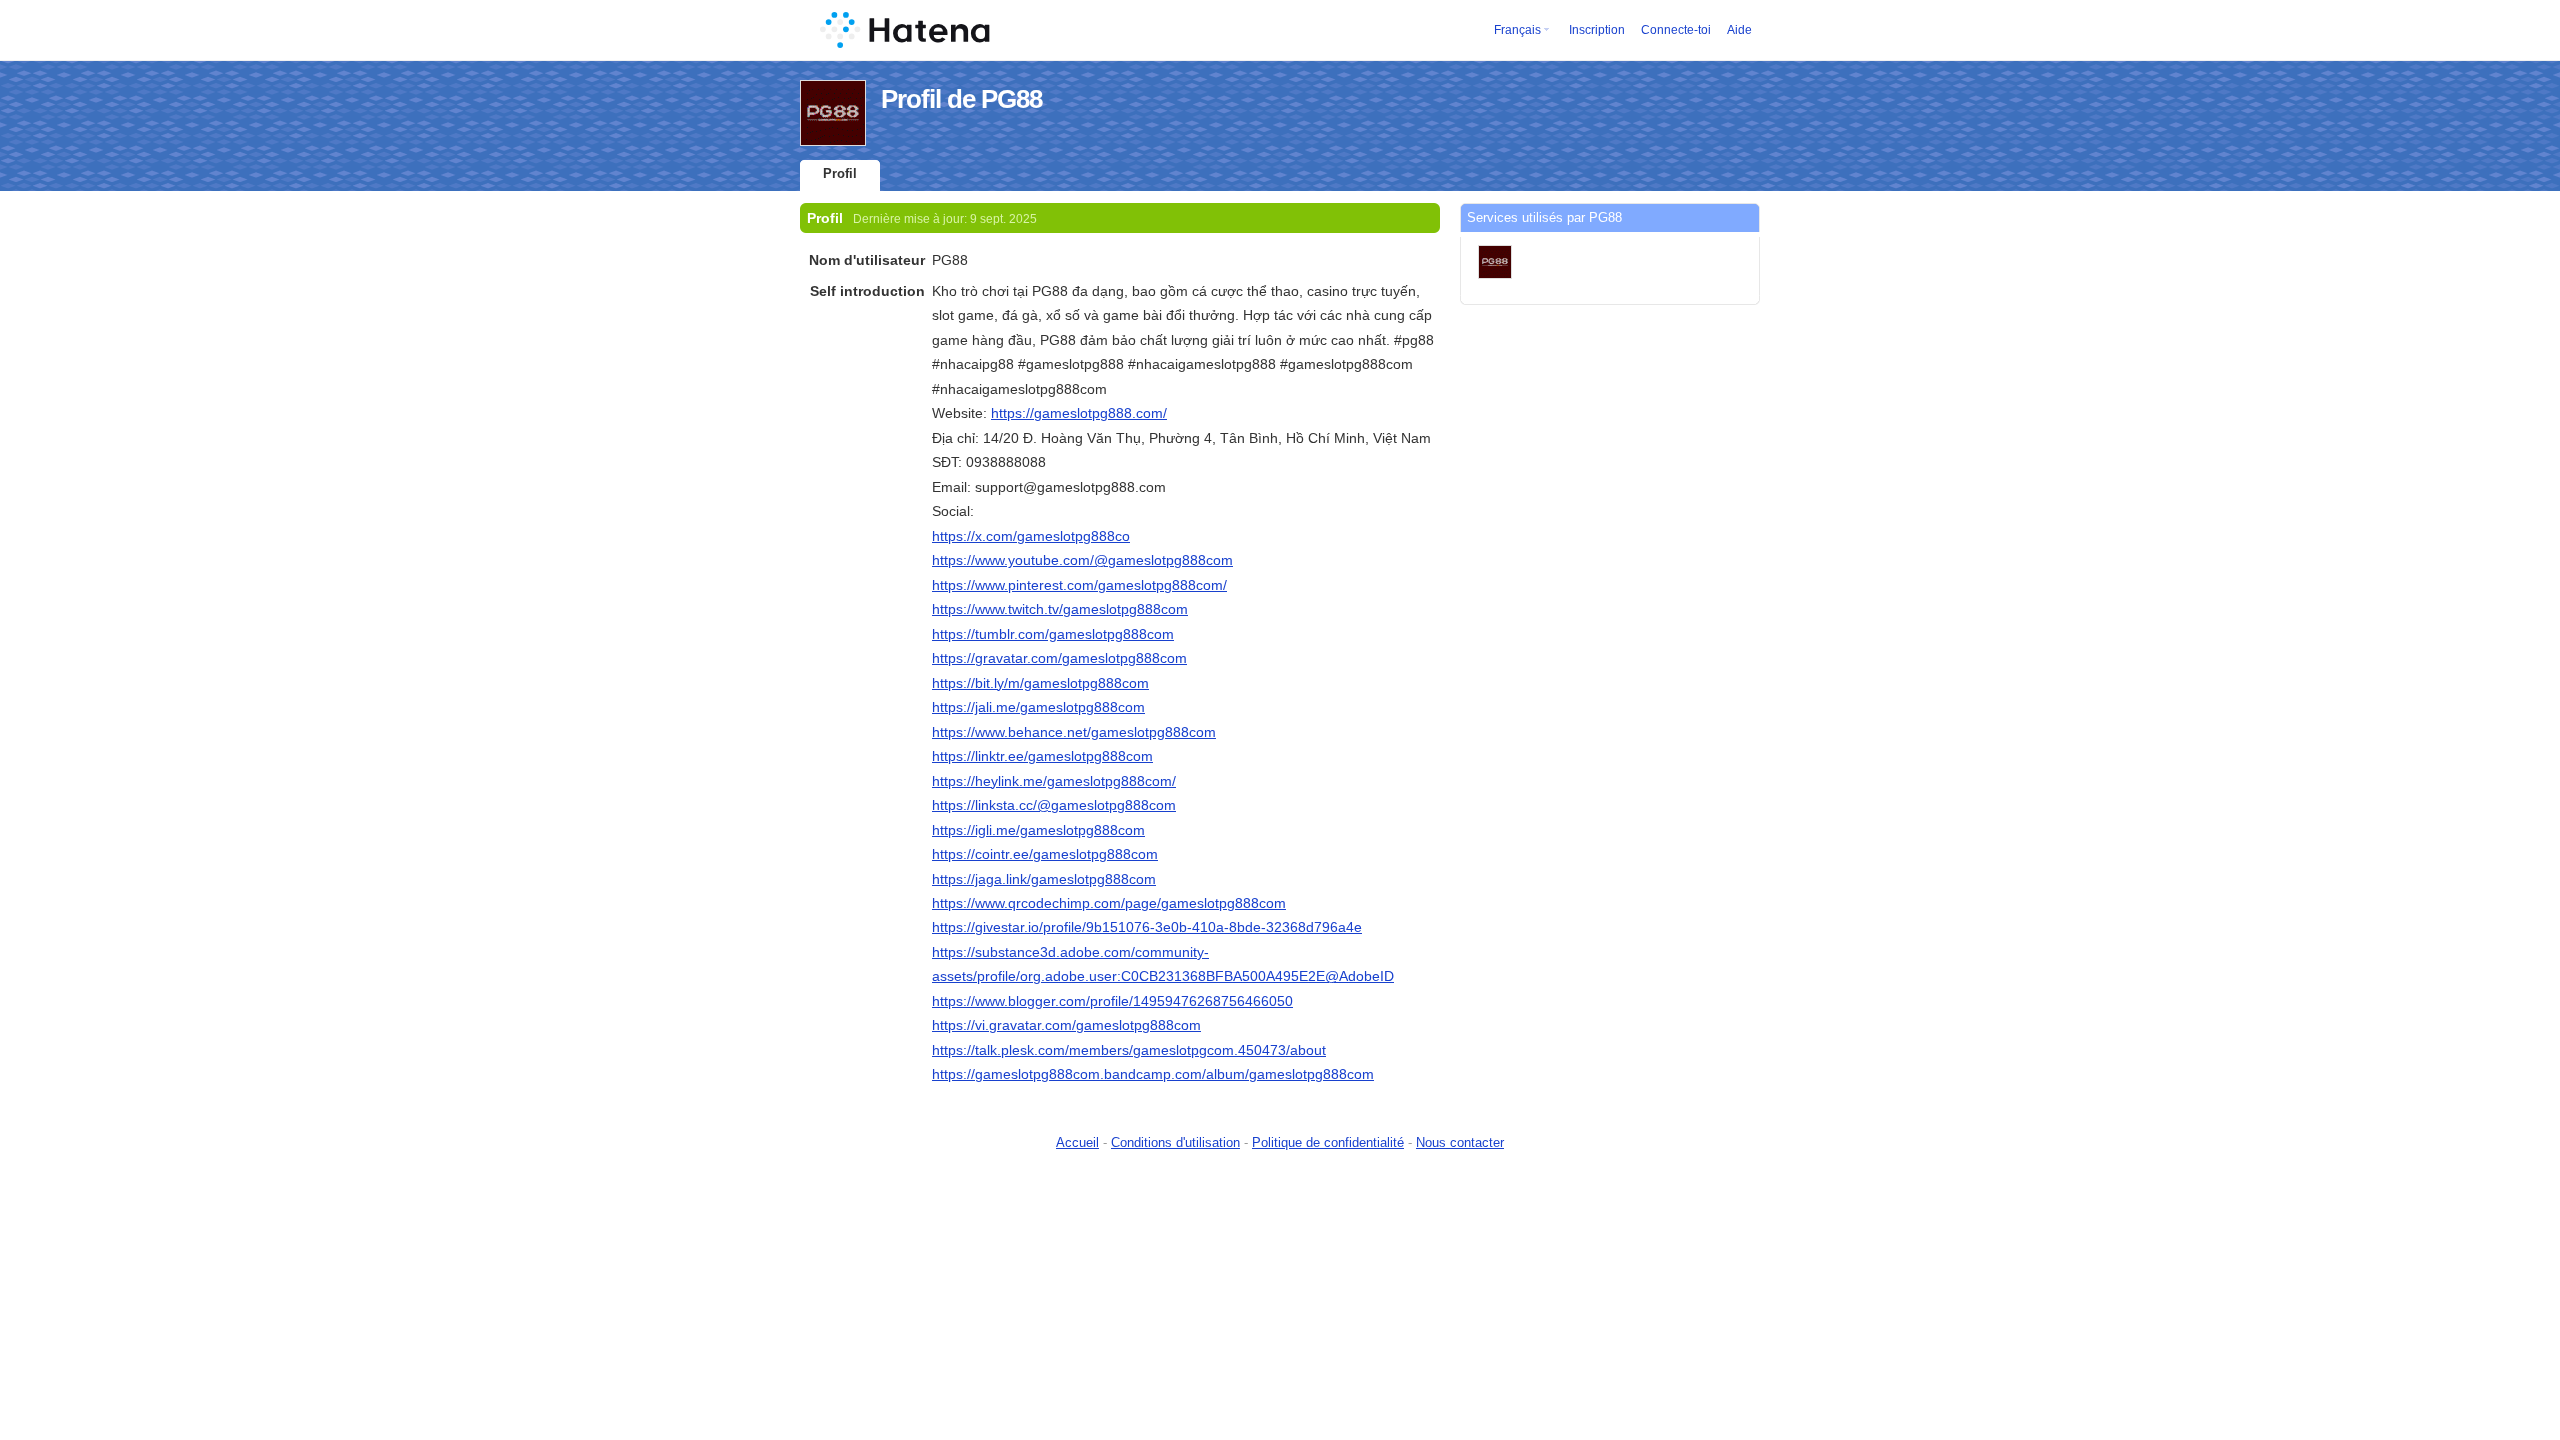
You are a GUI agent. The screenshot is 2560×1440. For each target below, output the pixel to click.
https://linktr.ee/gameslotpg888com (1042, 756)
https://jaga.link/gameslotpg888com (1044, 879)
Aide (1739, 30)
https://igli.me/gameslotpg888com (1038, 830)
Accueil (1077, 1142)
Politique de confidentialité (1328, 1142)
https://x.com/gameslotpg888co (1031, 536)
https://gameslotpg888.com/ (1079, 413)
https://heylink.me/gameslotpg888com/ (1054, 781)
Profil (840, 173)
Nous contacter (1460, 1142)
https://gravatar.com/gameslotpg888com (1059, 658)
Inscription (1597, 30)
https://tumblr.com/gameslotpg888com (1053, 634)
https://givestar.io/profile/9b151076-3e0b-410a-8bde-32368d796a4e (1147, 927)
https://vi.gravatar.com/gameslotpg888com (1066, 1025)
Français (1517, 30)
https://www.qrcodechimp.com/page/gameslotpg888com (1109, 903)
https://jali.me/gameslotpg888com (1038, 707)
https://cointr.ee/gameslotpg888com (1045, 854)
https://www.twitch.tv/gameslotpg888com (1060, 609)
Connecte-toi (1676, 30)
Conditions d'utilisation (1175, 1142)
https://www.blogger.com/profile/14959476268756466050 (1112, 1001)
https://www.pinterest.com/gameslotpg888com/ (1079, 585)
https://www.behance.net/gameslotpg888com (1074, 732)
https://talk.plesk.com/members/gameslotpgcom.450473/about (1129, 1050)
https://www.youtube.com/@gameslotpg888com (1082, 560)
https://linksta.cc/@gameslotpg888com (1054, 805)
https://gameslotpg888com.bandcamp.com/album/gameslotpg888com (1153, 1074)
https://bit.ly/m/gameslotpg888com (1040, 683)
